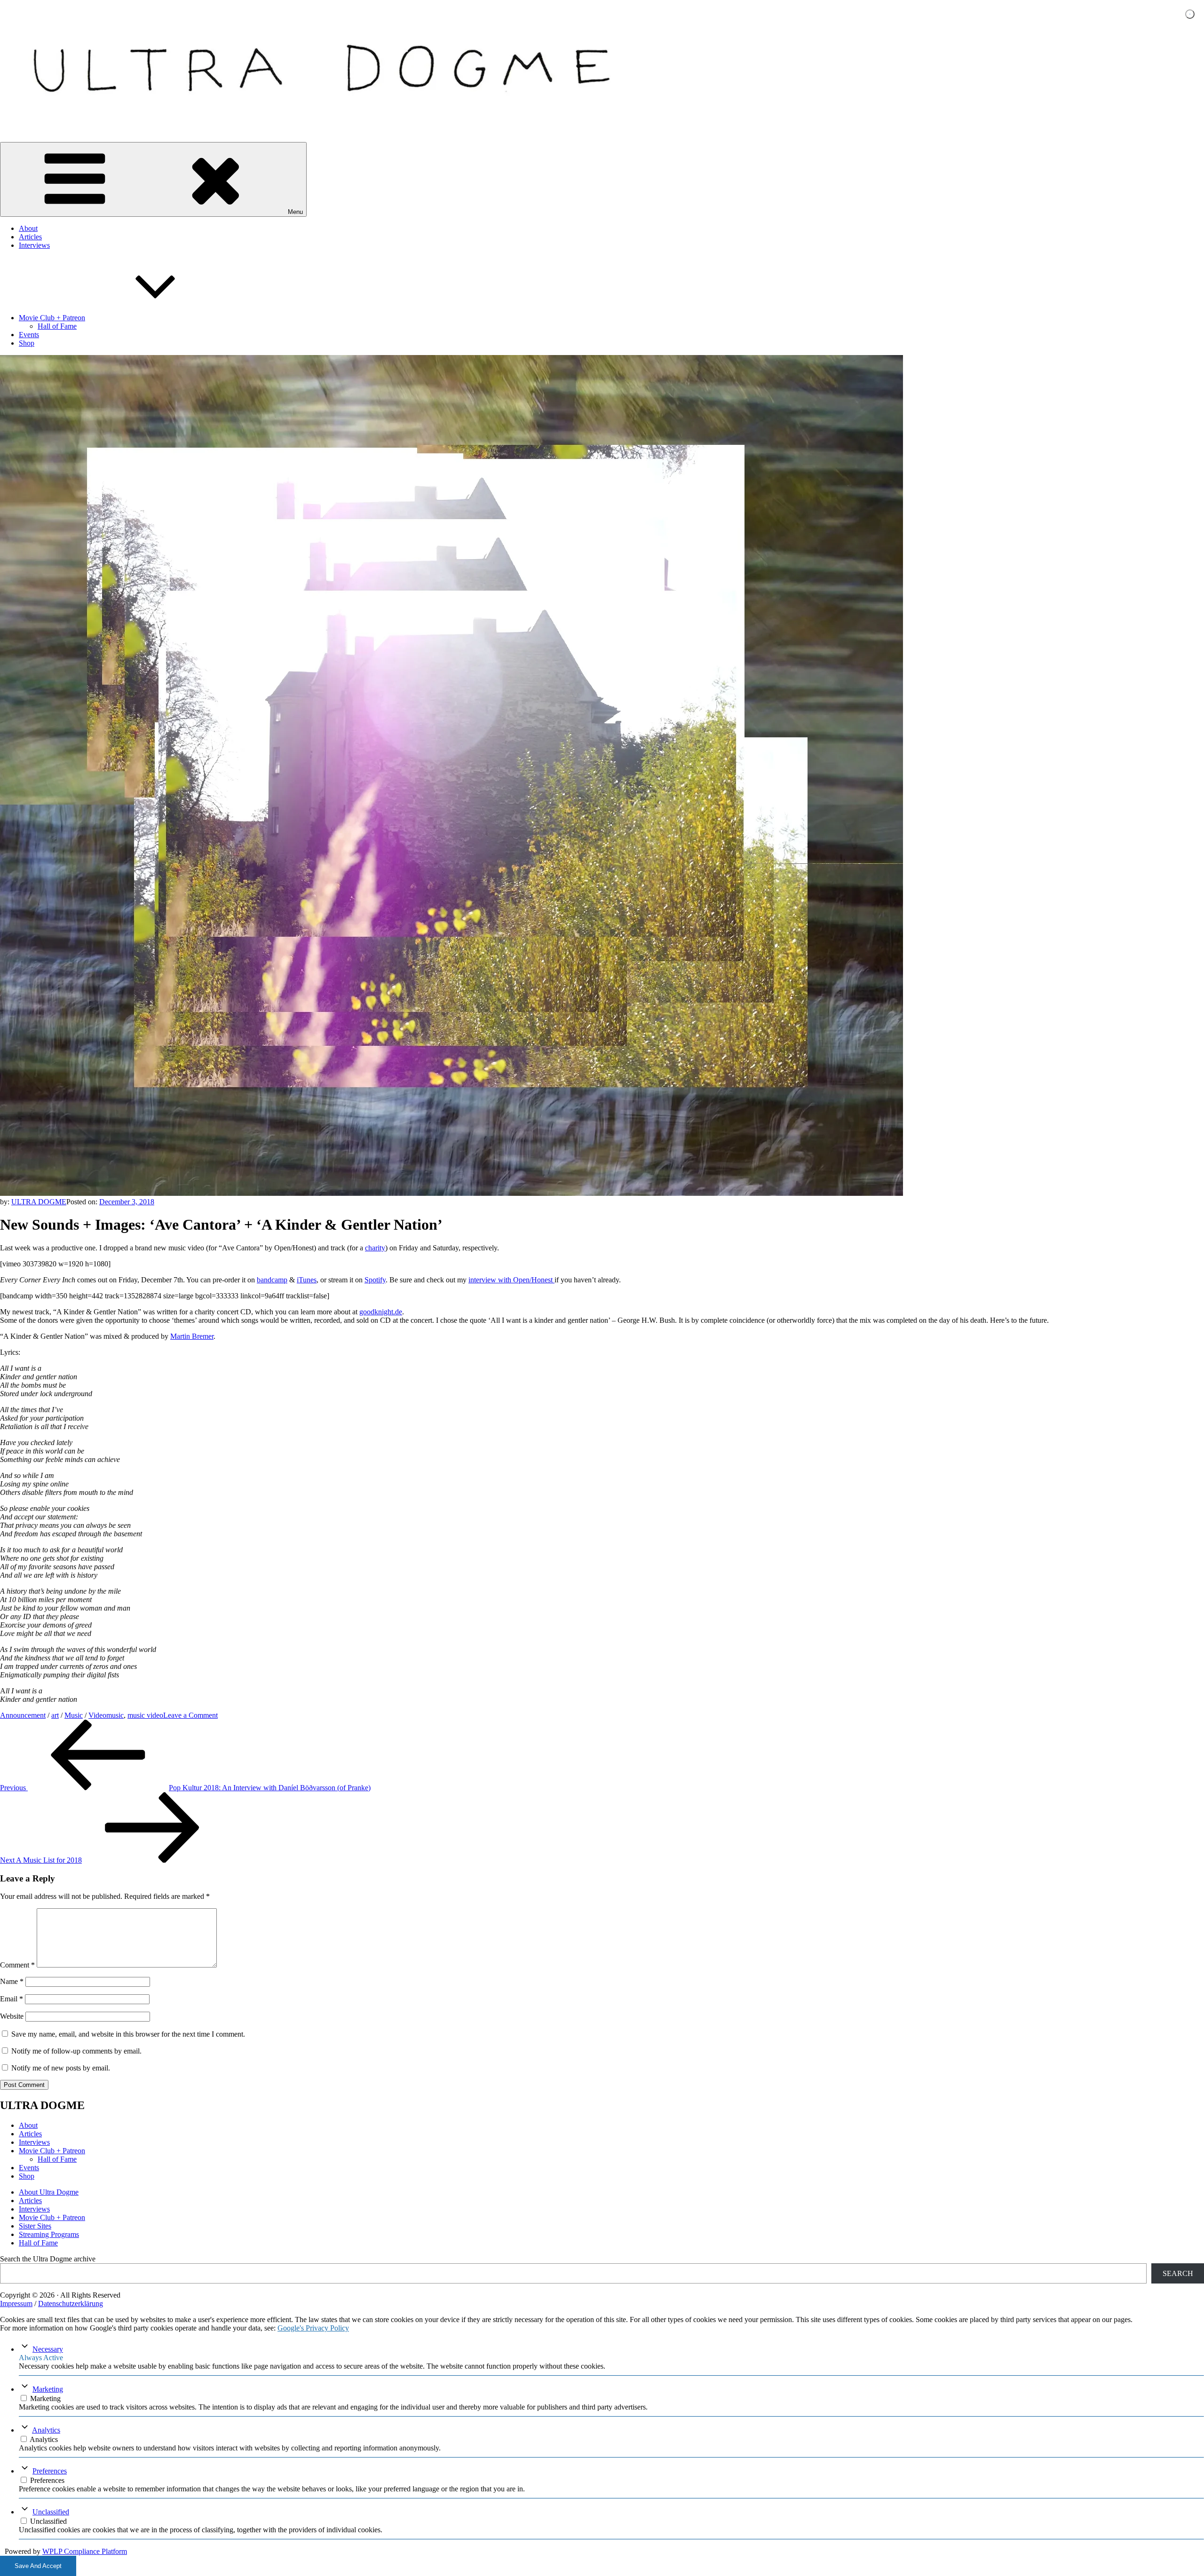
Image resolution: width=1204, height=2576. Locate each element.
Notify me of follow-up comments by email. (76, 2051)
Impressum (16, 2303)
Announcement (23, 1715)
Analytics (46, 2430)
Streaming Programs (49, 2234)
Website (12, 2016)
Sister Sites (35, 2226)
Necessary (48, 2349)
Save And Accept (38, 2566)
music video (145, 1715)
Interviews (34, 245)
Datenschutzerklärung (71, 2303)
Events (29, 335)
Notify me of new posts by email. (61, 2068)
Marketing (48, 2389)
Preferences (50, 2471)
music (115, 1715)
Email (12, 1999)
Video (97, 1715)
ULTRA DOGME (39, 1202)
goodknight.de (381, 1312)
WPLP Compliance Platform (85, 2551)
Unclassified (51, 2512)
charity (375, 1248)
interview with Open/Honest (511, 1280)
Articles (30, 237)
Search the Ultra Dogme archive (48, 2259)
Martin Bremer (192, 1336)
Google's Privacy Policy (313, 2328)
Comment (17, 1965)
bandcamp (272, 1280)
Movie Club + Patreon (52, 318)
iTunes (307, 1280)
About (28, 228)
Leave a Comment (190, 1715)
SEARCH (1178, 2273)
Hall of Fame (57, 326)
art (55, 1715)
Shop (27, 343)
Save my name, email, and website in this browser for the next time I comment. (128, 2034)
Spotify (375, 1280)
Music (74, 1715)
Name (12, 1981)
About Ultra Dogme (49, 2192)
